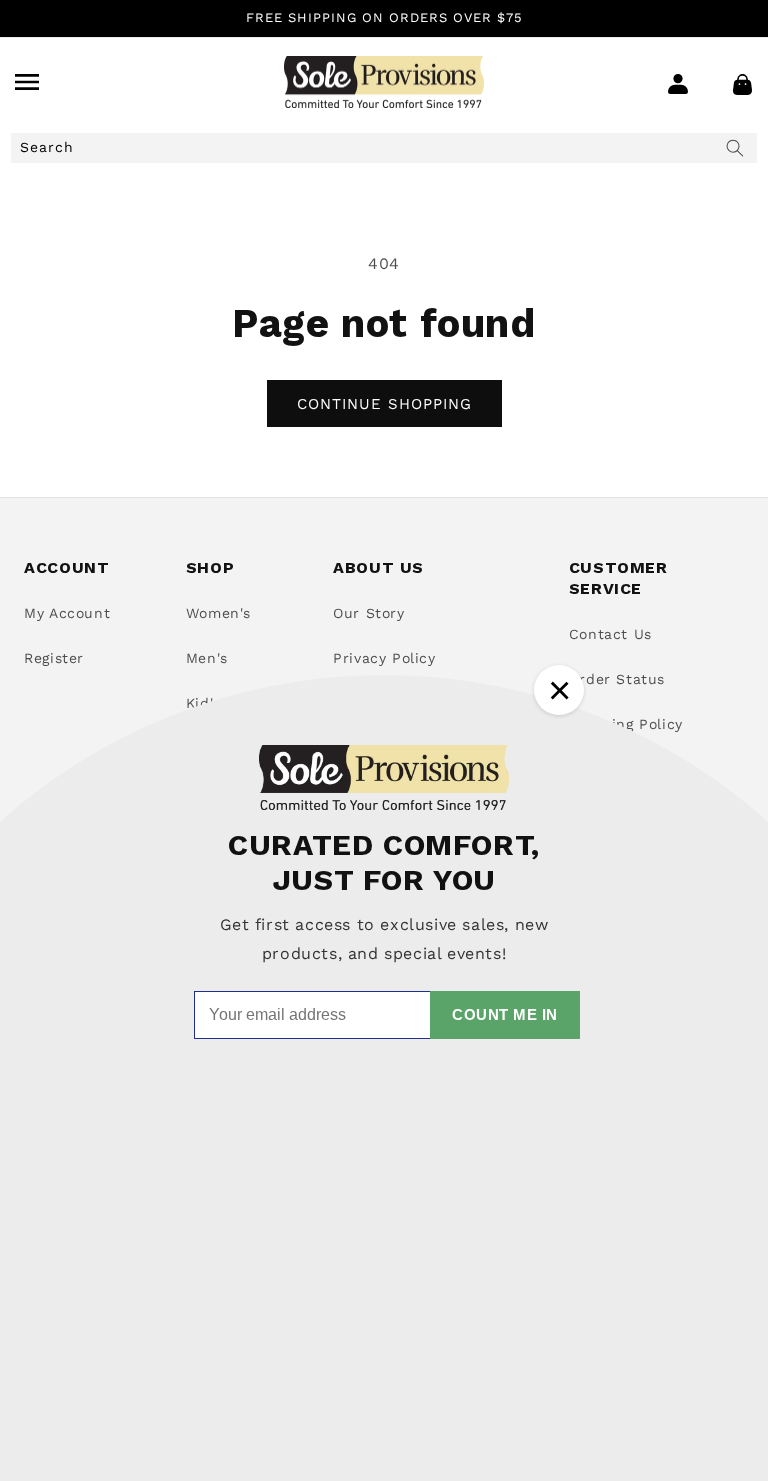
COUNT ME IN (505, 1014)
